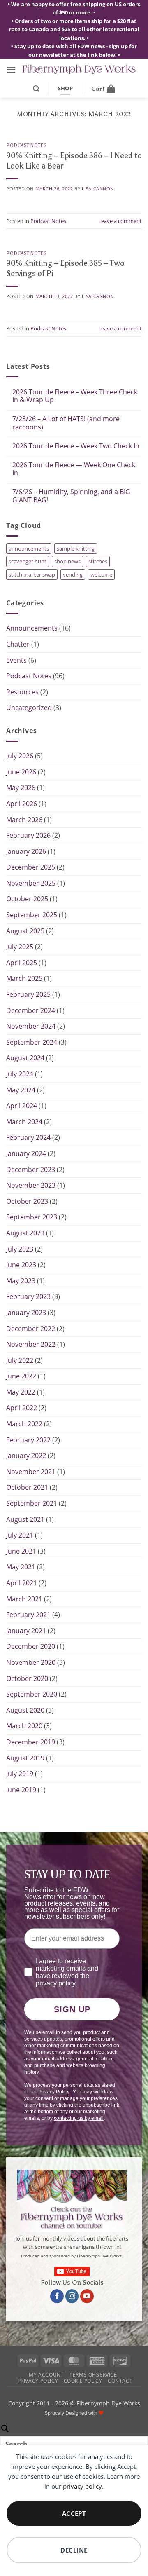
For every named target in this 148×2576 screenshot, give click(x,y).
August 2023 (25, 1233)
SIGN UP (72, 2009)
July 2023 (20, 1249)
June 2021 (21, 1551)
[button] (11, 69)
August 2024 (25, 1058)
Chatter (18, 644)
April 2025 (22, 963)
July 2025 (20, 947)
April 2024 (22, 1106)
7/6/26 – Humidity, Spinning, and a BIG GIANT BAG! (71, 496)
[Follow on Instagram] (72, 2296)
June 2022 (21, 1376)
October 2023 (27, 1201)
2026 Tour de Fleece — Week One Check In (74, 469)
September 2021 (32, 1503)
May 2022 (21, 1392)
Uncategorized (29, 708)
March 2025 (24, 978)
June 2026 (21, 772)
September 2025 (32, 915)
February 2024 (28, 1137)
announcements (29, 548)
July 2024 (20, 1074)
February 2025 (28, 994)
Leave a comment (120, 221)
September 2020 (32, 1694)
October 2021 (27, 1487)
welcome (101, 574)
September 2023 (32, 1217)
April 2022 (22, 1408)
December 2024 (31, 1010)
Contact (120, 2381)
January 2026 (26, 851)
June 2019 (21, 1790)
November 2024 (31, 1026)
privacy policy (82, 2486)
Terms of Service (93, 2375)
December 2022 (31, 1329)
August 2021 (25, 1519)
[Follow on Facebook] (57, 2296)
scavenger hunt (28, 561)
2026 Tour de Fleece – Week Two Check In (76, 446)
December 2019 (31, 1742)
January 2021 (26, 1631)
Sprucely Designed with (72, 2413)
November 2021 (31, 1472)
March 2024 (24, 1122)
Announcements (32, 628)
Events (16, 660)
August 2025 (25, 931)
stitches (98, 561)
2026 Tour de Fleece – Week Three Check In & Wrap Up (75, 396)
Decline (74, 2550)
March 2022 (24, 1424)
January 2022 (26, 1456)
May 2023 (21, 1281)
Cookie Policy (83, 2381)
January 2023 (26, 1313)
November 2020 (31, 1662)
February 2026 (28, 835)
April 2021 (22, 1583)
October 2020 (27, 1678)
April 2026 (22, 804)
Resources (22, 692)
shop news (67, 561)
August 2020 (25, 1710)
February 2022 (28, 1440)
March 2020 (24, 1726)
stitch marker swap (32, 574)
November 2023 (31, 1185)
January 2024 (26, 1153)
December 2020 (31, 1646)
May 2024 (21, 1090)
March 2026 (24, 820)
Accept (74, 2513)
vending (73, 574)
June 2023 (21, 1265)
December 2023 (31, 1170)
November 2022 (31, 1344)
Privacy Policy (38, 2381)
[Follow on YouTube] (87, 2296)
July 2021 (20, 1535)
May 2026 (21, 788)
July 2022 (20, 1360)
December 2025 (31, 867)
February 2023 (28, 1296)
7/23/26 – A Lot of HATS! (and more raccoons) (66, 423)
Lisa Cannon (98, 189)
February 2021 (28, 1615)
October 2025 (27, 899)
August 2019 (25, 1758)
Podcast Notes (26, 145)
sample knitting (76, 548)
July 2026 (20, 756)
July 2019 (20, 1774)
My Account (46, 2375)
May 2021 (21, 1567)
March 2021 (24, 1599)
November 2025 (31, 883)
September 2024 (32, 1042)
